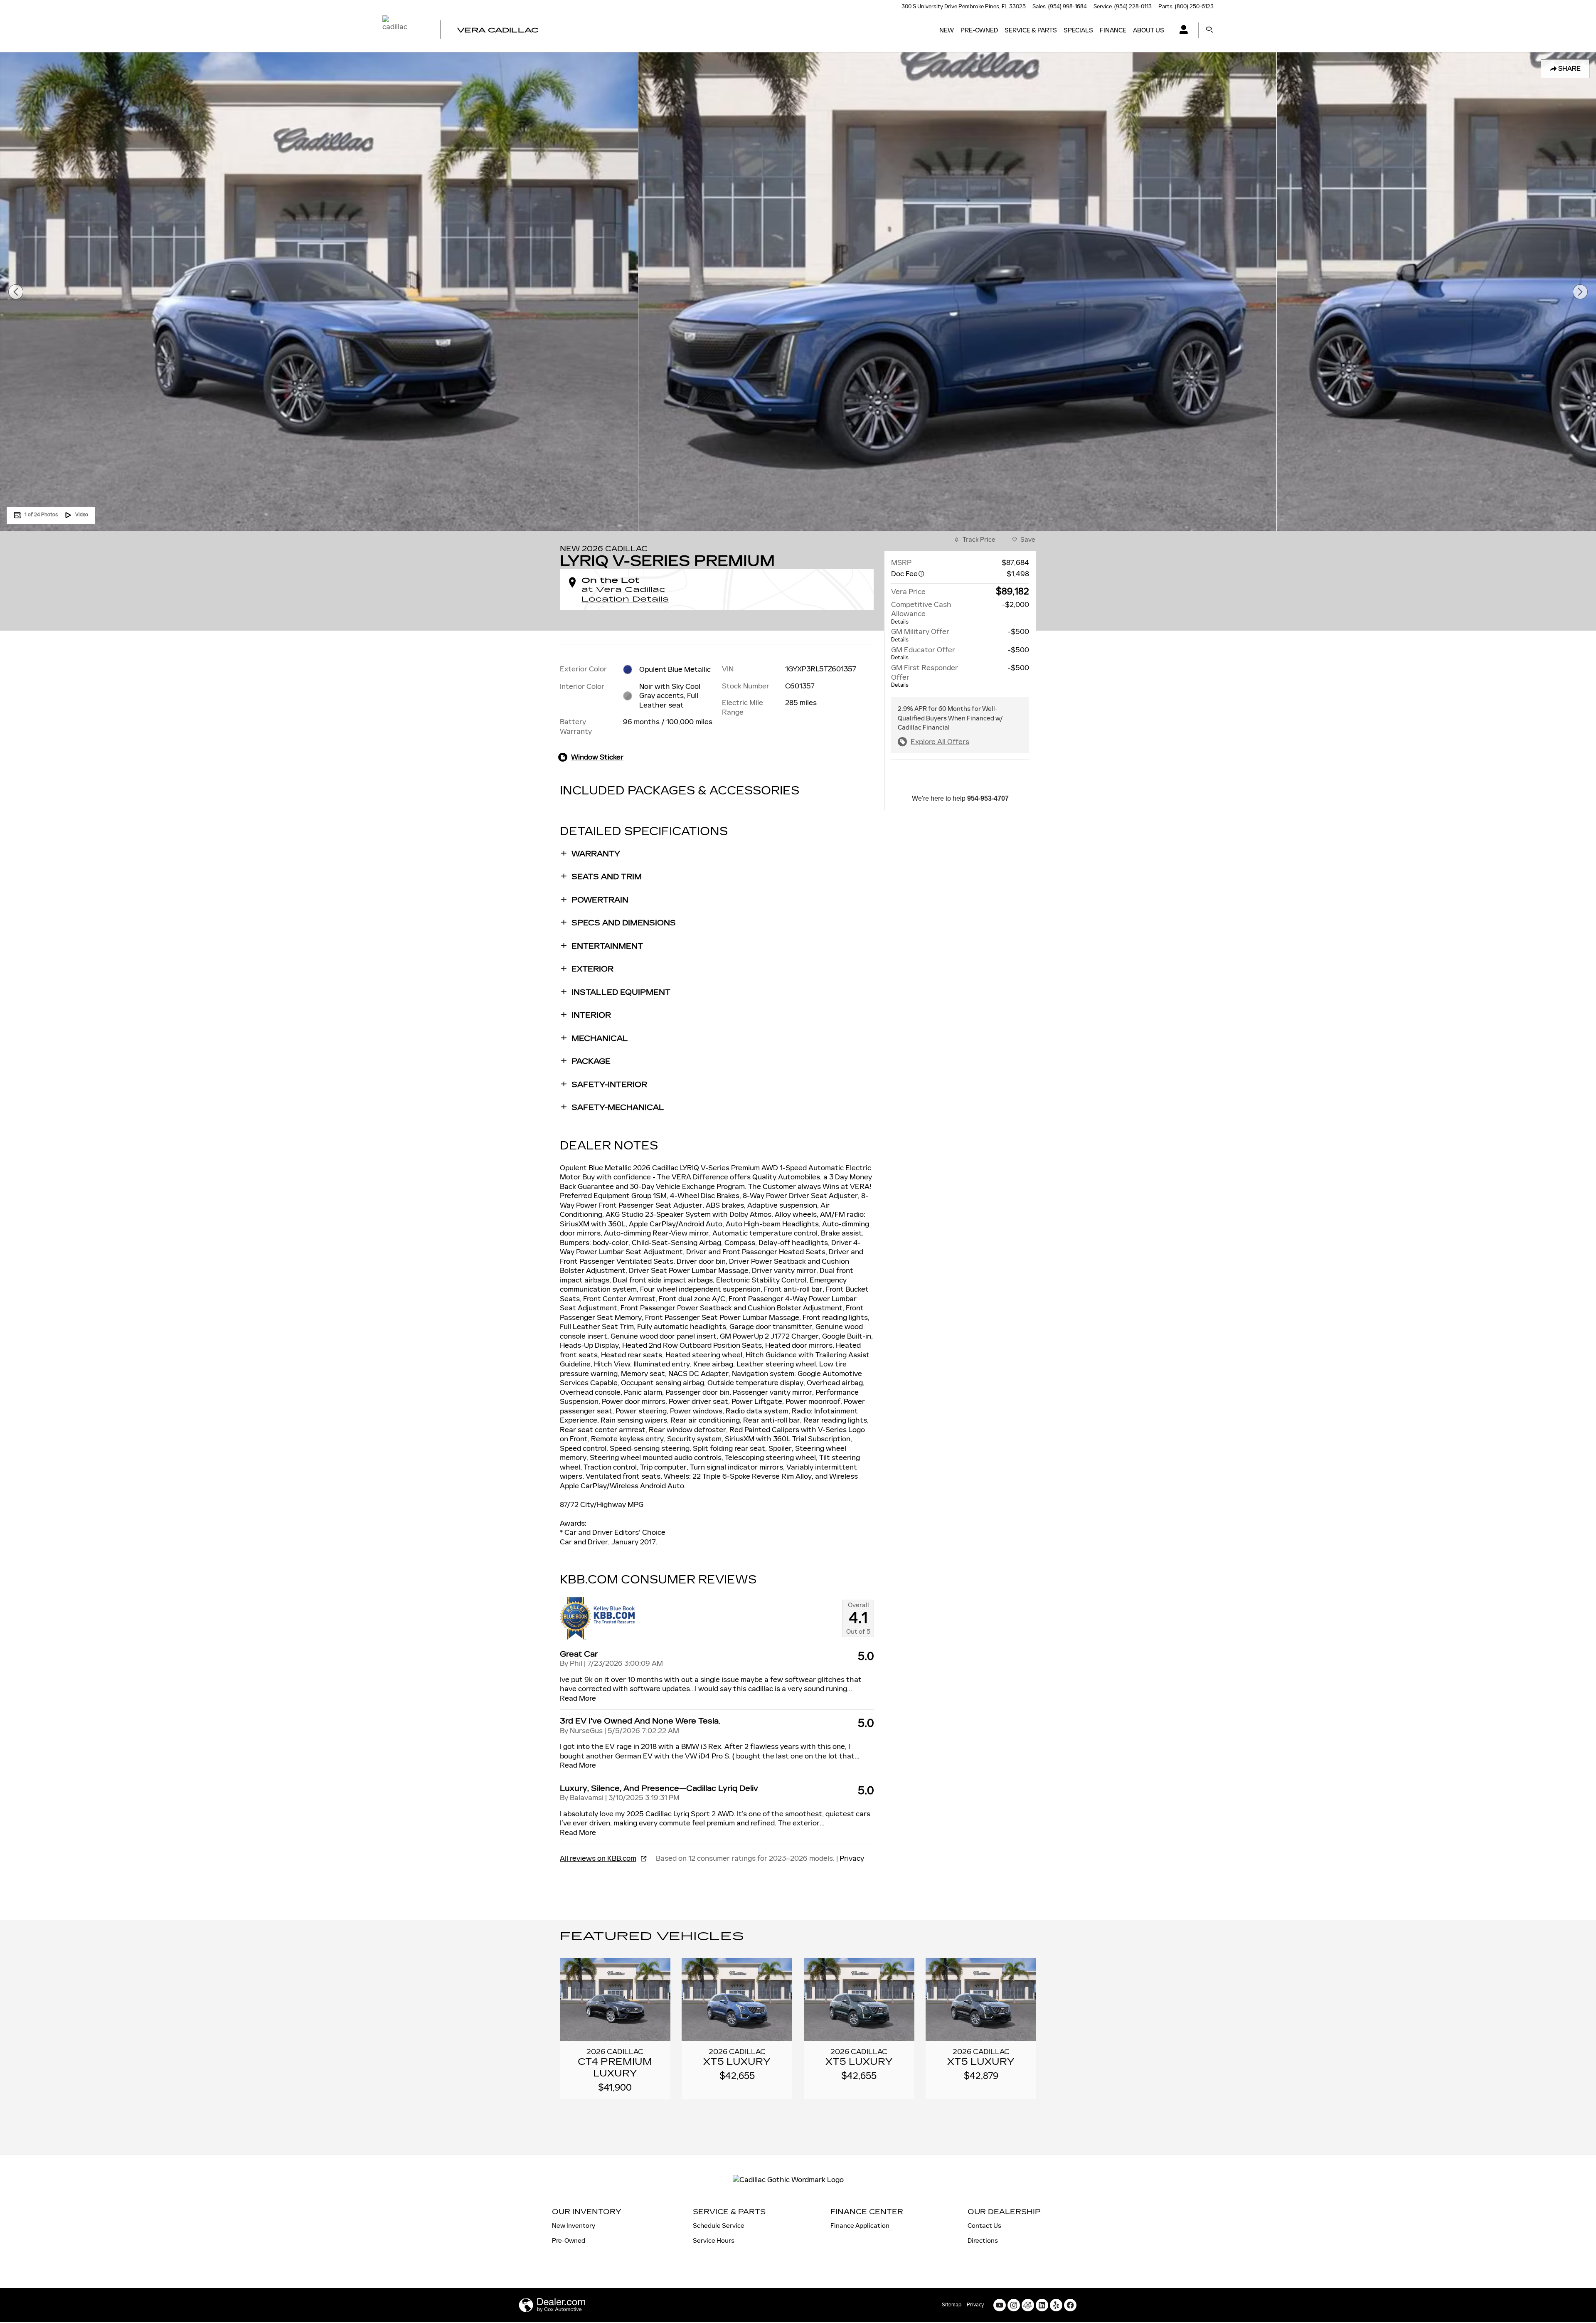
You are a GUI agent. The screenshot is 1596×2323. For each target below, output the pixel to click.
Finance (1113, 30)
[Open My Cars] (1181, 31)
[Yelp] (1056, 2305)
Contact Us (984, 2226)
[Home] (404, 30)
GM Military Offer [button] (920, 635)
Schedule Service (719, 2226)
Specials (1078, 30)
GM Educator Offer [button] (923, 653)
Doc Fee (904, 574)
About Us (1149, 30)
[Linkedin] (1042, 2305)
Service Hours (714, 2240)
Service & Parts (1031, 30)
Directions (983, 2240)
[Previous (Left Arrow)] (16, 292)
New (947, 30)
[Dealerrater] (1028, 2305)
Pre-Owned (979, 30)
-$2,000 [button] (1016, 604)
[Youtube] (1000, 2305)
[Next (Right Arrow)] (1580, 292)
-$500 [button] (1018, 631)
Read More (578, 1698)
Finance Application (860, 2226)
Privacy (852, 1858)
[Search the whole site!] (1209, 30)
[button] (717, 854)
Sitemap (952, 2305)
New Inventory (574, 2226)
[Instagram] (1014, 2305)
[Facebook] (1070, 2305)
